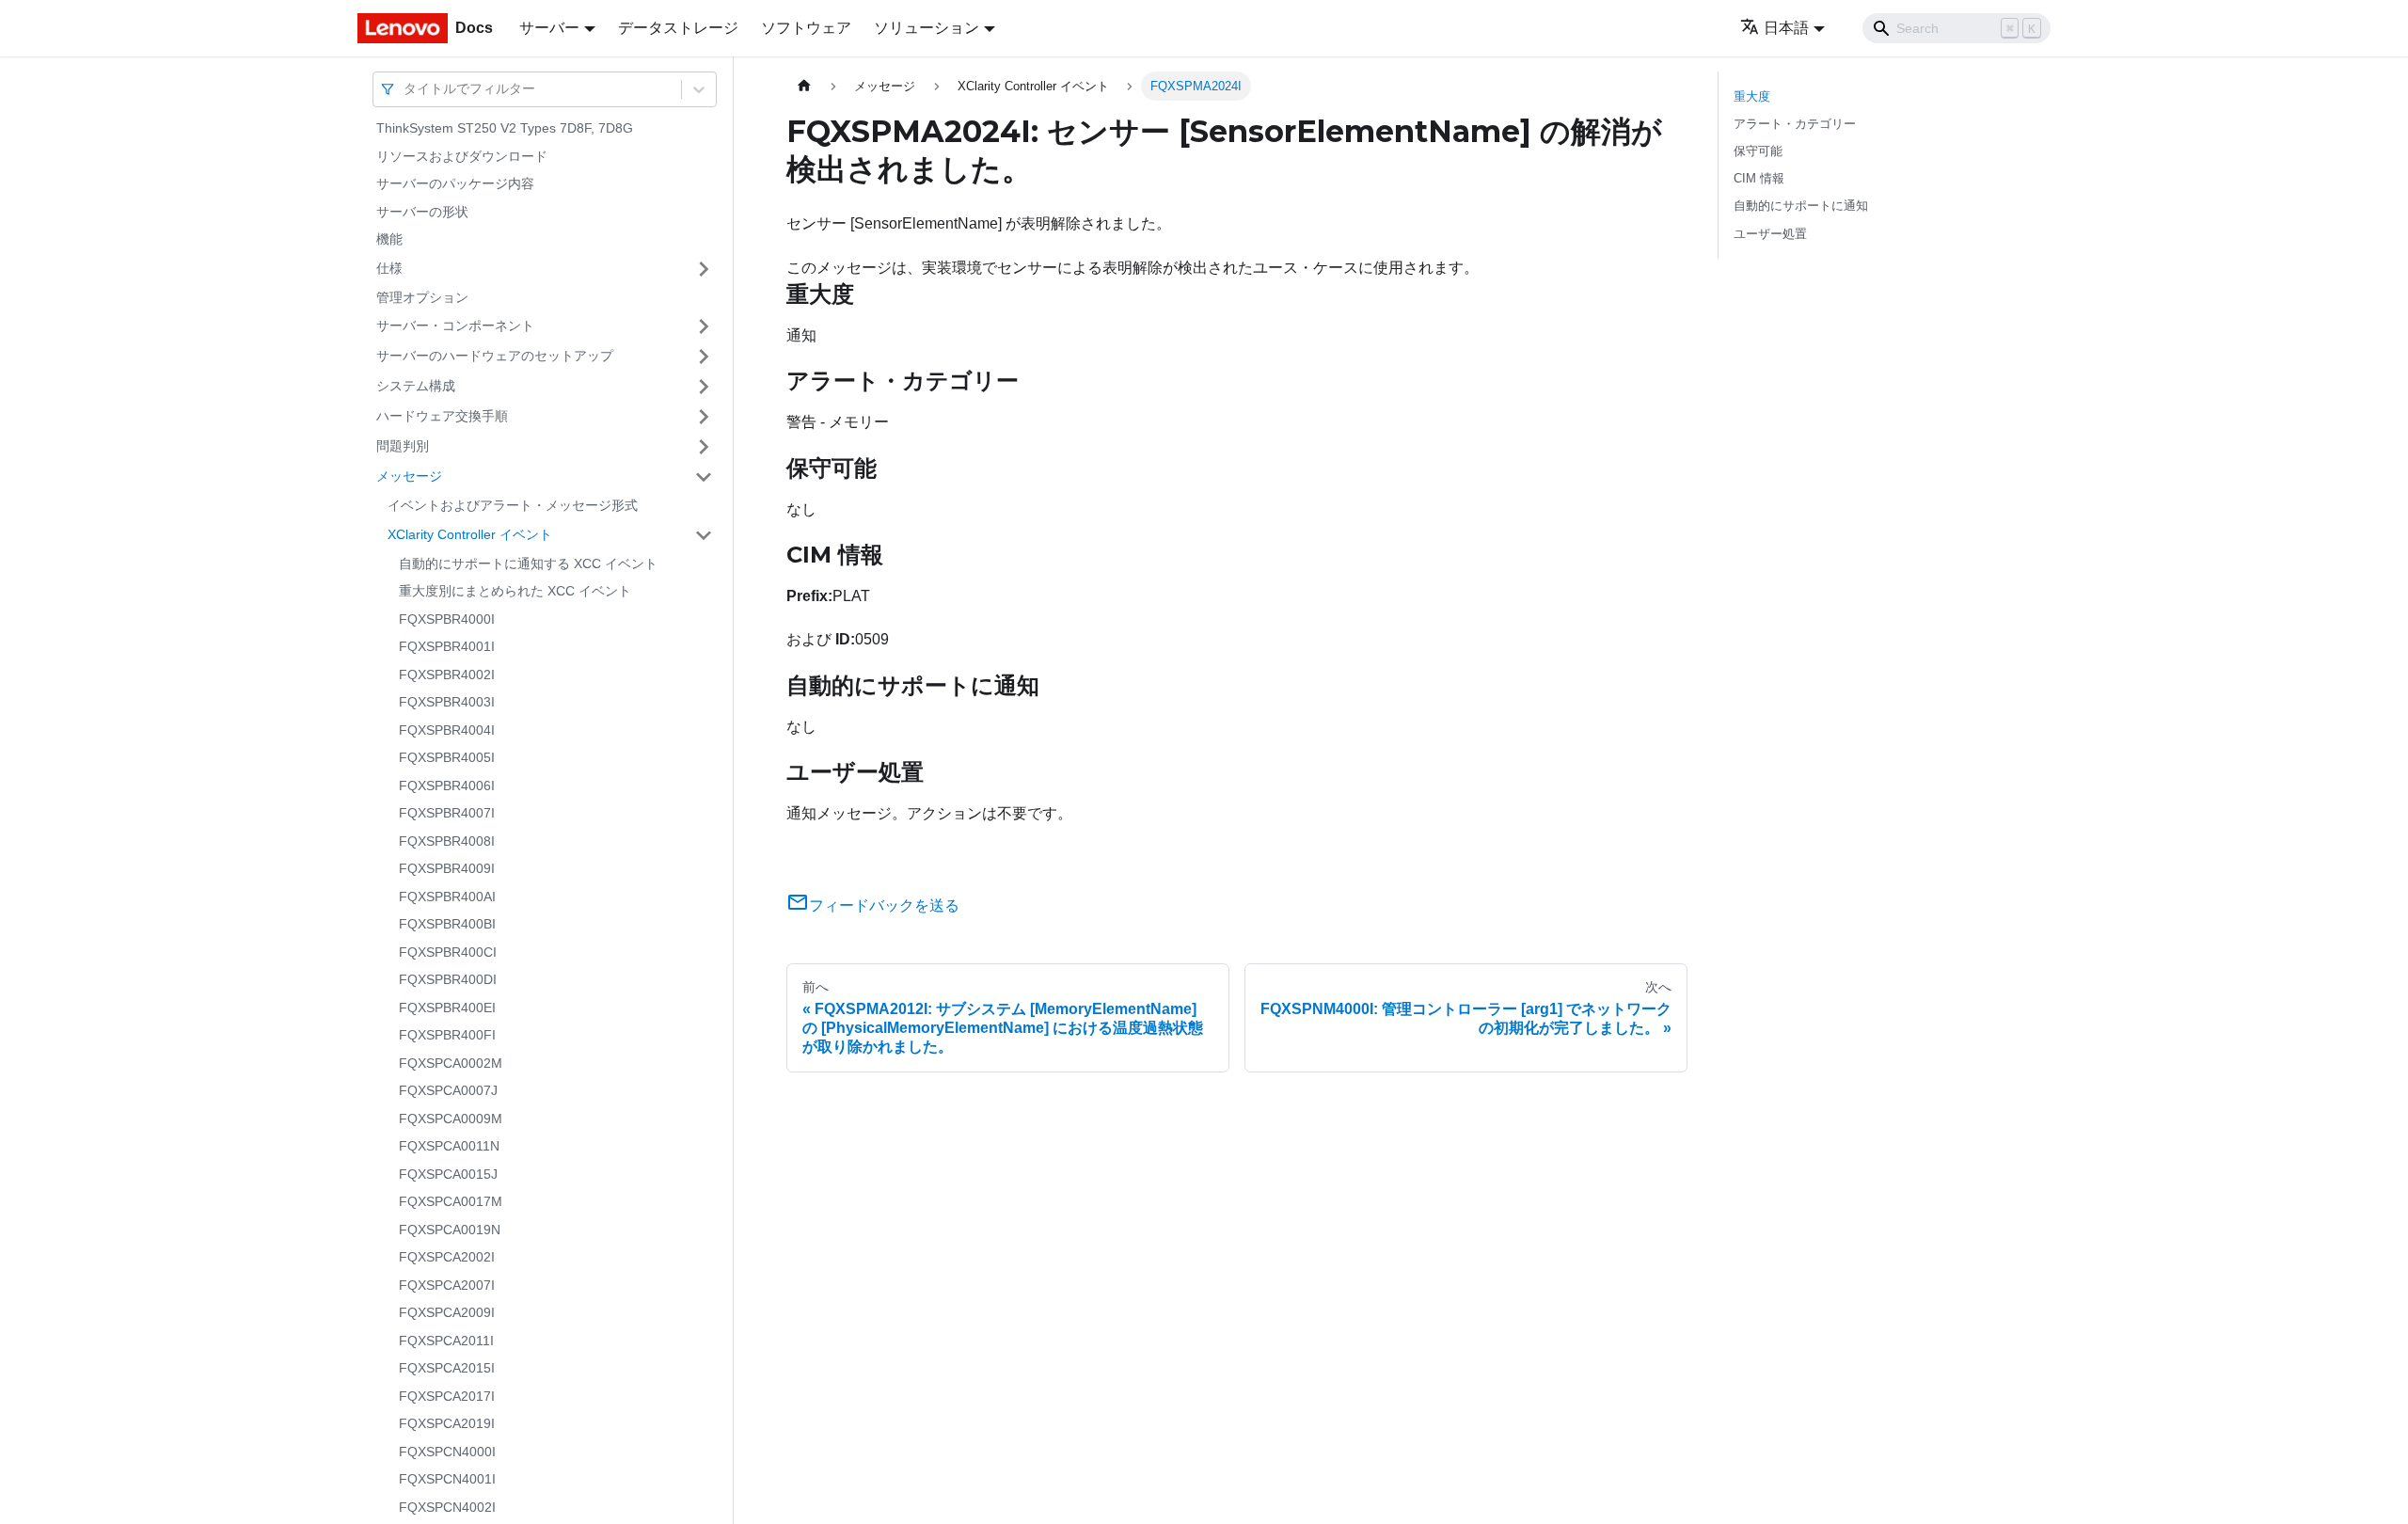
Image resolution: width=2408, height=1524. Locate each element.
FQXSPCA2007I (447, 1285)
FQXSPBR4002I (447, 675)
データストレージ (678, 28)
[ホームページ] (804, 86)
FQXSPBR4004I (447, 730)
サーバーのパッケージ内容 (455, 183)
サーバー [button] (549, 28)
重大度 (1752, 96)
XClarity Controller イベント (470, 534)
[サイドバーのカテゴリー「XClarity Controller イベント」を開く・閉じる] (704, 535)
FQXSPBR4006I (447, 786)
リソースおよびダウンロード (462, 156)
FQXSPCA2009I (447, 1312)
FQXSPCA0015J (448, 1174)
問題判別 (403, 446)
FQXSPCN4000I (447, 1452)
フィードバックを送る (884, 905)
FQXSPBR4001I (447, 646)
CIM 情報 (1759, 178)
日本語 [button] (1786, 28)
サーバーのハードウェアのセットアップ (495, 356)
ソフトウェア (806, 28)
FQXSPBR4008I (447, 841)
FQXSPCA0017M (451, 1201)
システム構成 (416, 386)
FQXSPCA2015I (447, 1368)
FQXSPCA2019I (447, 1423)
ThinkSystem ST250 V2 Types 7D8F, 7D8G (505, 128)
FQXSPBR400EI (447, 1008)
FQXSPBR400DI (448, 979)
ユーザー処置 (1770, 234)
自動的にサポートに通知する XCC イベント (528, 564)
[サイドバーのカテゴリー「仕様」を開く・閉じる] (704, 269)
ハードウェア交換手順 (442, 416)
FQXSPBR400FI (447, 1035)
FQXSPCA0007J (448, 1090)
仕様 (389, 268)
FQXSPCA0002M (451, 1063)
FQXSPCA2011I (446, 1341)
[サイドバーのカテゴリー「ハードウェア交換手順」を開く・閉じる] (704, 417)
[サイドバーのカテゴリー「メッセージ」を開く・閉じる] (704, 477)
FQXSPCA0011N (449, 1146)
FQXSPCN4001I (447, 1479)
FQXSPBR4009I (447, 868)
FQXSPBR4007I (447, 813)
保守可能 (1758, 151)
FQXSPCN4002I (447, 1507)
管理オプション (422, 297)
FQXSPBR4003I (447, 702)
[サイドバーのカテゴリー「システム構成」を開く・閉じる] (704, 387)
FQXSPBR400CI (448, 952)
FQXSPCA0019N (450, 1230)
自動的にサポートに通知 (1801, 206)
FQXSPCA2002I (447, 1257)
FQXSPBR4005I (447, 757)
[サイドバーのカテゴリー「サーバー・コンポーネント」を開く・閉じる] (704, 326)
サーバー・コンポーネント (455, 325)
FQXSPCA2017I (447, 1396)
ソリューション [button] (927, 28)
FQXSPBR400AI (447, 897)
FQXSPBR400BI (447, 924)
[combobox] (405, 89)
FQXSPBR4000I (447, 619)
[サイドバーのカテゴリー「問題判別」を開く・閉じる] (704, 447)
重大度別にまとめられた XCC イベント (515, 591)
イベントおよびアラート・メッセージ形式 (513, 505)
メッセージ (409, 476)
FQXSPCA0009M (451, 1119)
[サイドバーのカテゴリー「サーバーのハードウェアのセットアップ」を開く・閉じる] (704, 357)
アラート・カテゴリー (1795, 124)
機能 (389, 239)
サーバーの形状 (422, 212)
